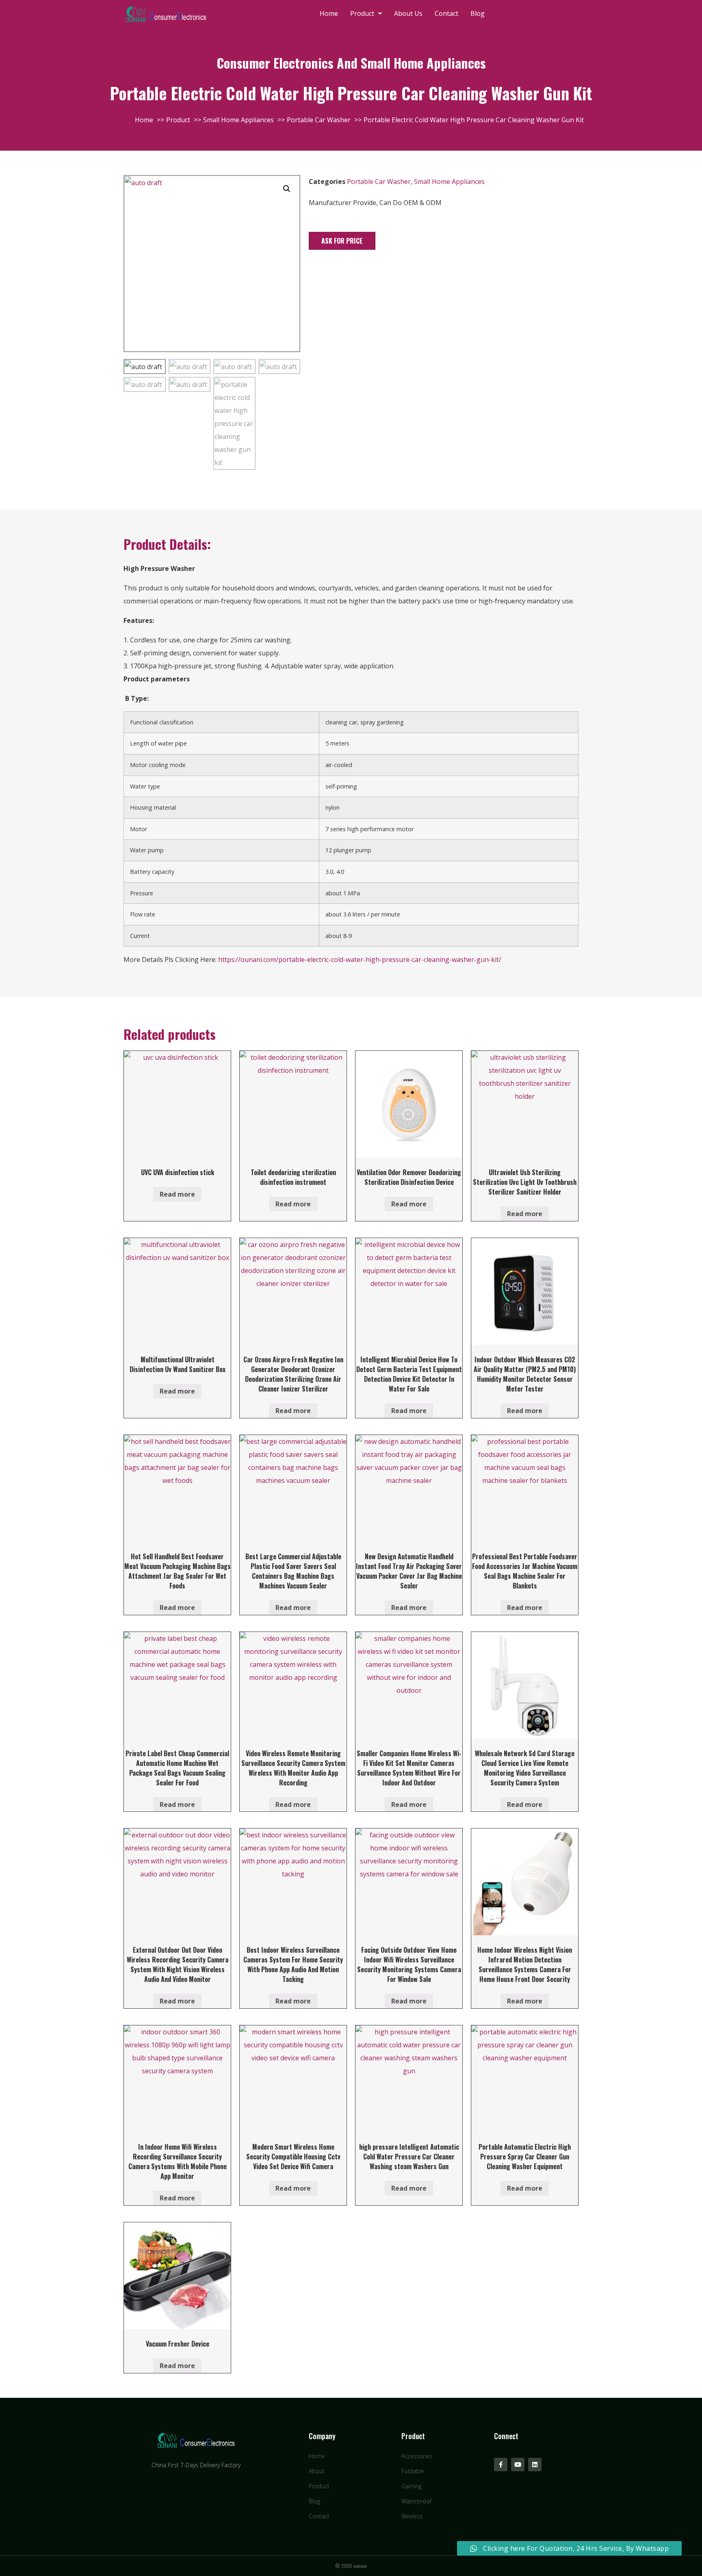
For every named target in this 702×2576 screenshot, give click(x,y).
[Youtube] (518, 2465)
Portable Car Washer (379, 182)
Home (329, 13)
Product (362, 13)
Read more (177, 1194)
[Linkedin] (535, 2465)
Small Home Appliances (449, 182)
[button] (342, 241)
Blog (478, 13)
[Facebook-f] (501, 2465)
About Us (408, 13)
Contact (446, 13)
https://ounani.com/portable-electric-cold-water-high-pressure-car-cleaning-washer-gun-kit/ (360, 960)
